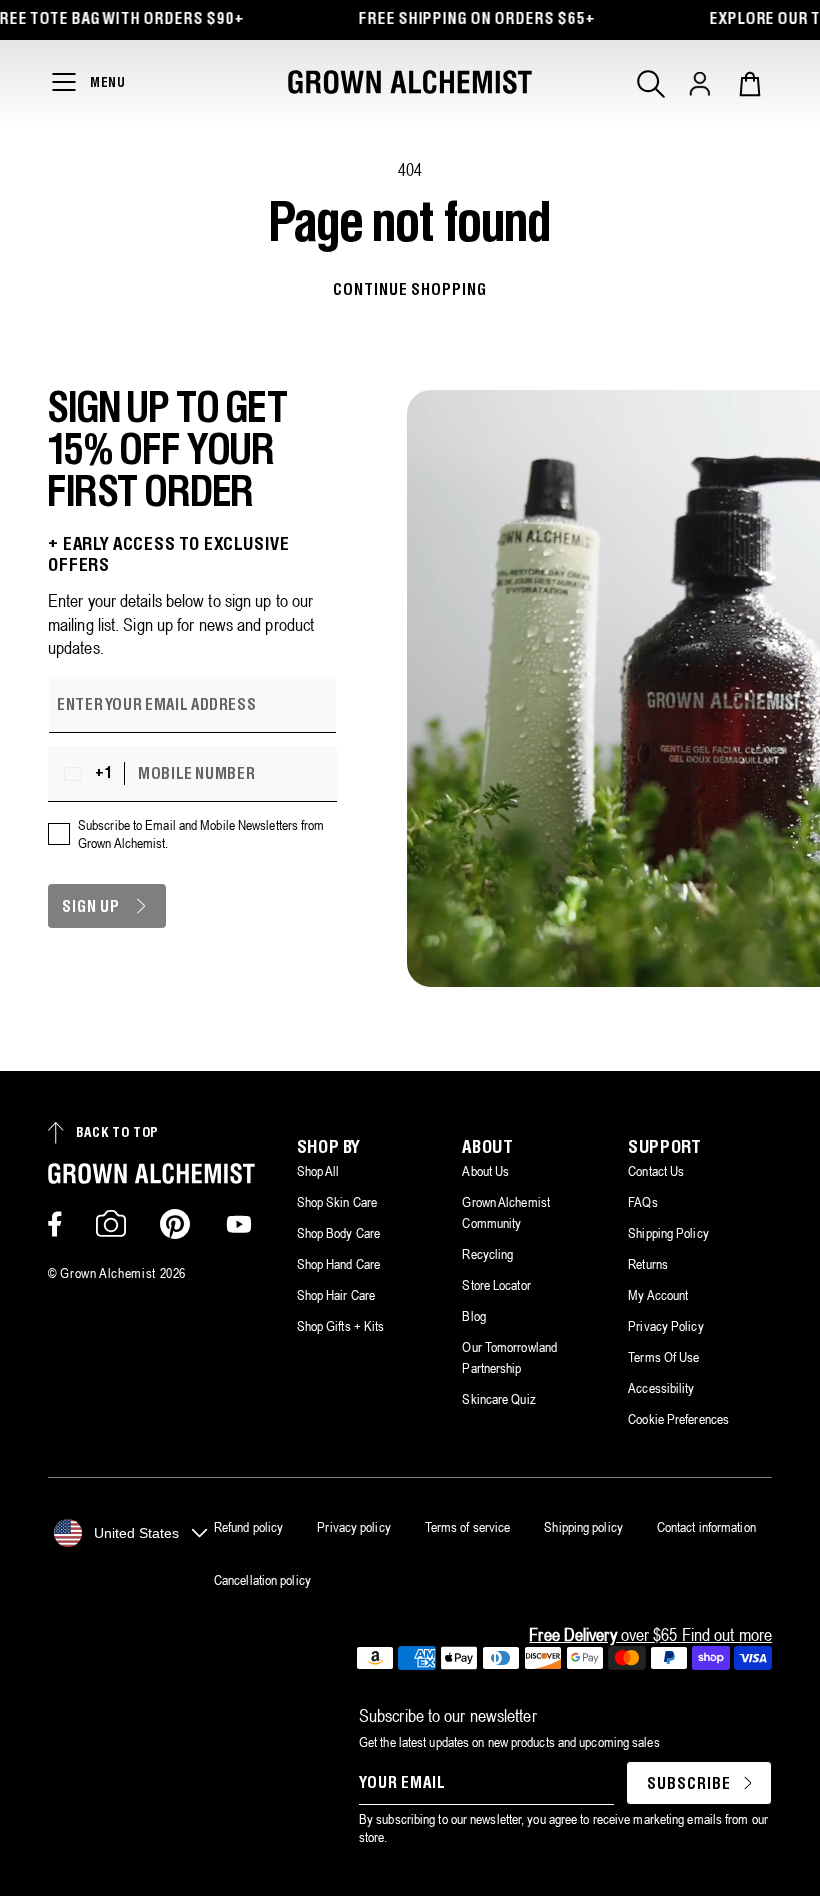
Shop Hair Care (336, 1295)
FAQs (642, 1202)
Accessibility (661, 1388)
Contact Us (656, 1171)
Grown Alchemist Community (506, 1212)
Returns (648, 1264)
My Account (658, 1295)
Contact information (706, 1527)
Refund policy (248, 1527)
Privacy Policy (665, 1326)
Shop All (318, 1171)
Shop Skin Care (337, 1202)
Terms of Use (663, 1357)
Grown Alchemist (108, 1273)
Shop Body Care (338, 1233)
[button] (651, 84)
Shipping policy (583, 1527)
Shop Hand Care (338, 1264)
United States (136, 1533)
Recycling (487, 1254)
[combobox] (91, 774)
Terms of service (468, 1527)
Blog (473, 1316)
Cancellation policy (262, 1580)
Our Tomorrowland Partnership (509, 1357)
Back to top (117, 1133)
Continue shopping (409, 290)
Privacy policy (353, 1527)
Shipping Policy (668, 1233)
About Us (485, 1171)
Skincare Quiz (498, 1399)
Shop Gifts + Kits (341, 1326)
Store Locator (496, 1285)
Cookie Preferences (678, 1419)
